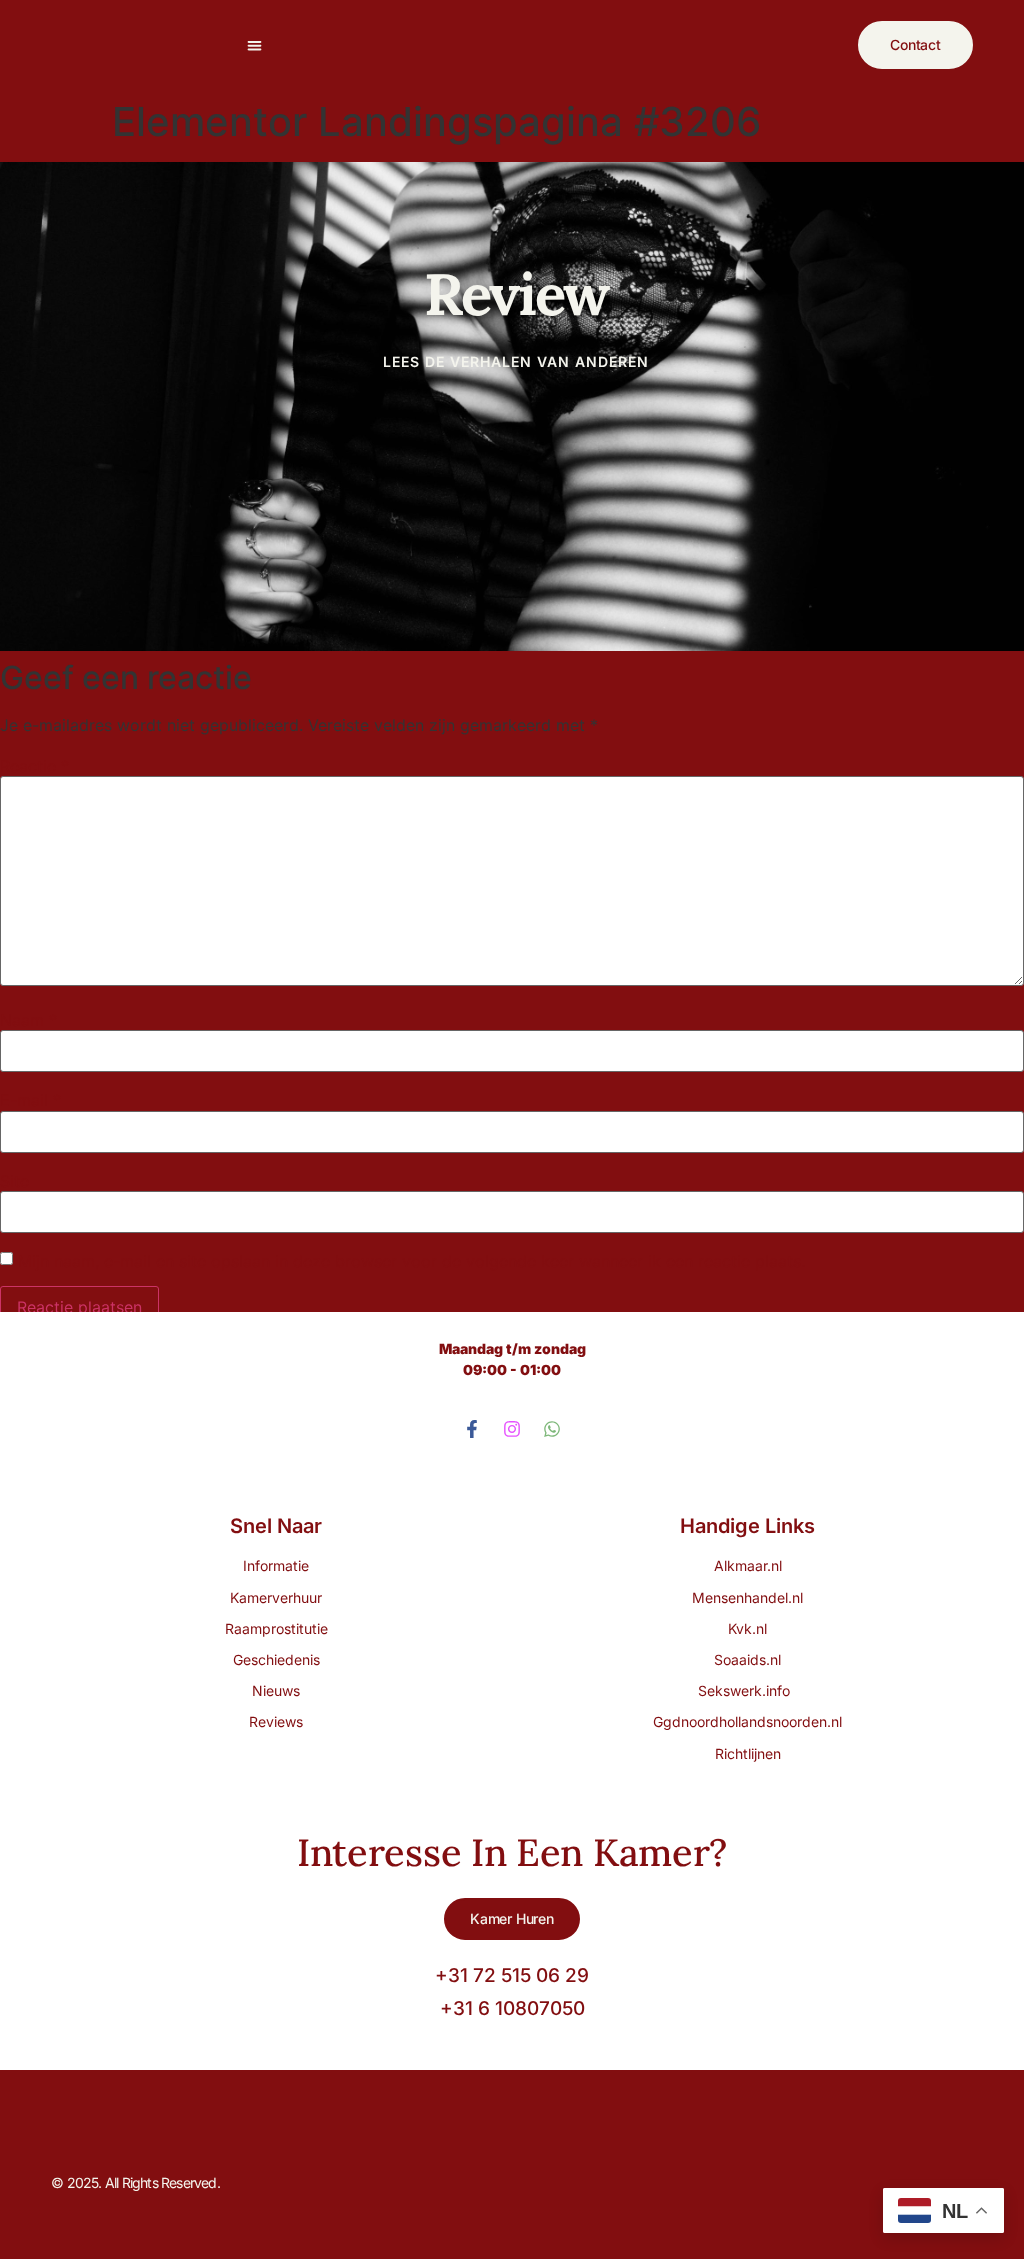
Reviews (276, 1721)
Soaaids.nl (747, 1659)
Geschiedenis (276, 1659)
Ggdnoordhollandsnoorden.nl (747, 1721)
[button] (254, 45)
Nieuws (276, 1690)
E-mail (30, 1100)
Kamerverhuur (276, 1597)
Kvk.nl (747, 1628)
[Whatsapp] (552, 1429)
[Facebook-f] (472, 1429)
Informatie (276, 1565)
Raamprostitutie (276, 1628)
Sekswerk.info (748, 1690)
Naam (28, 1020)
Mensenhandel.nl (747, 1597)
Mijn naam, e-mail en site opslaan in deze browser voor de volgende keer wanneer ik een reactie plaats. (411, 1261)
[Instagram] (512, 1429)
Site (14, 1181)
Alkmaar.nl (748, 1565)
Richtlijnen (748, 1753)
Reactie (34, 766)
